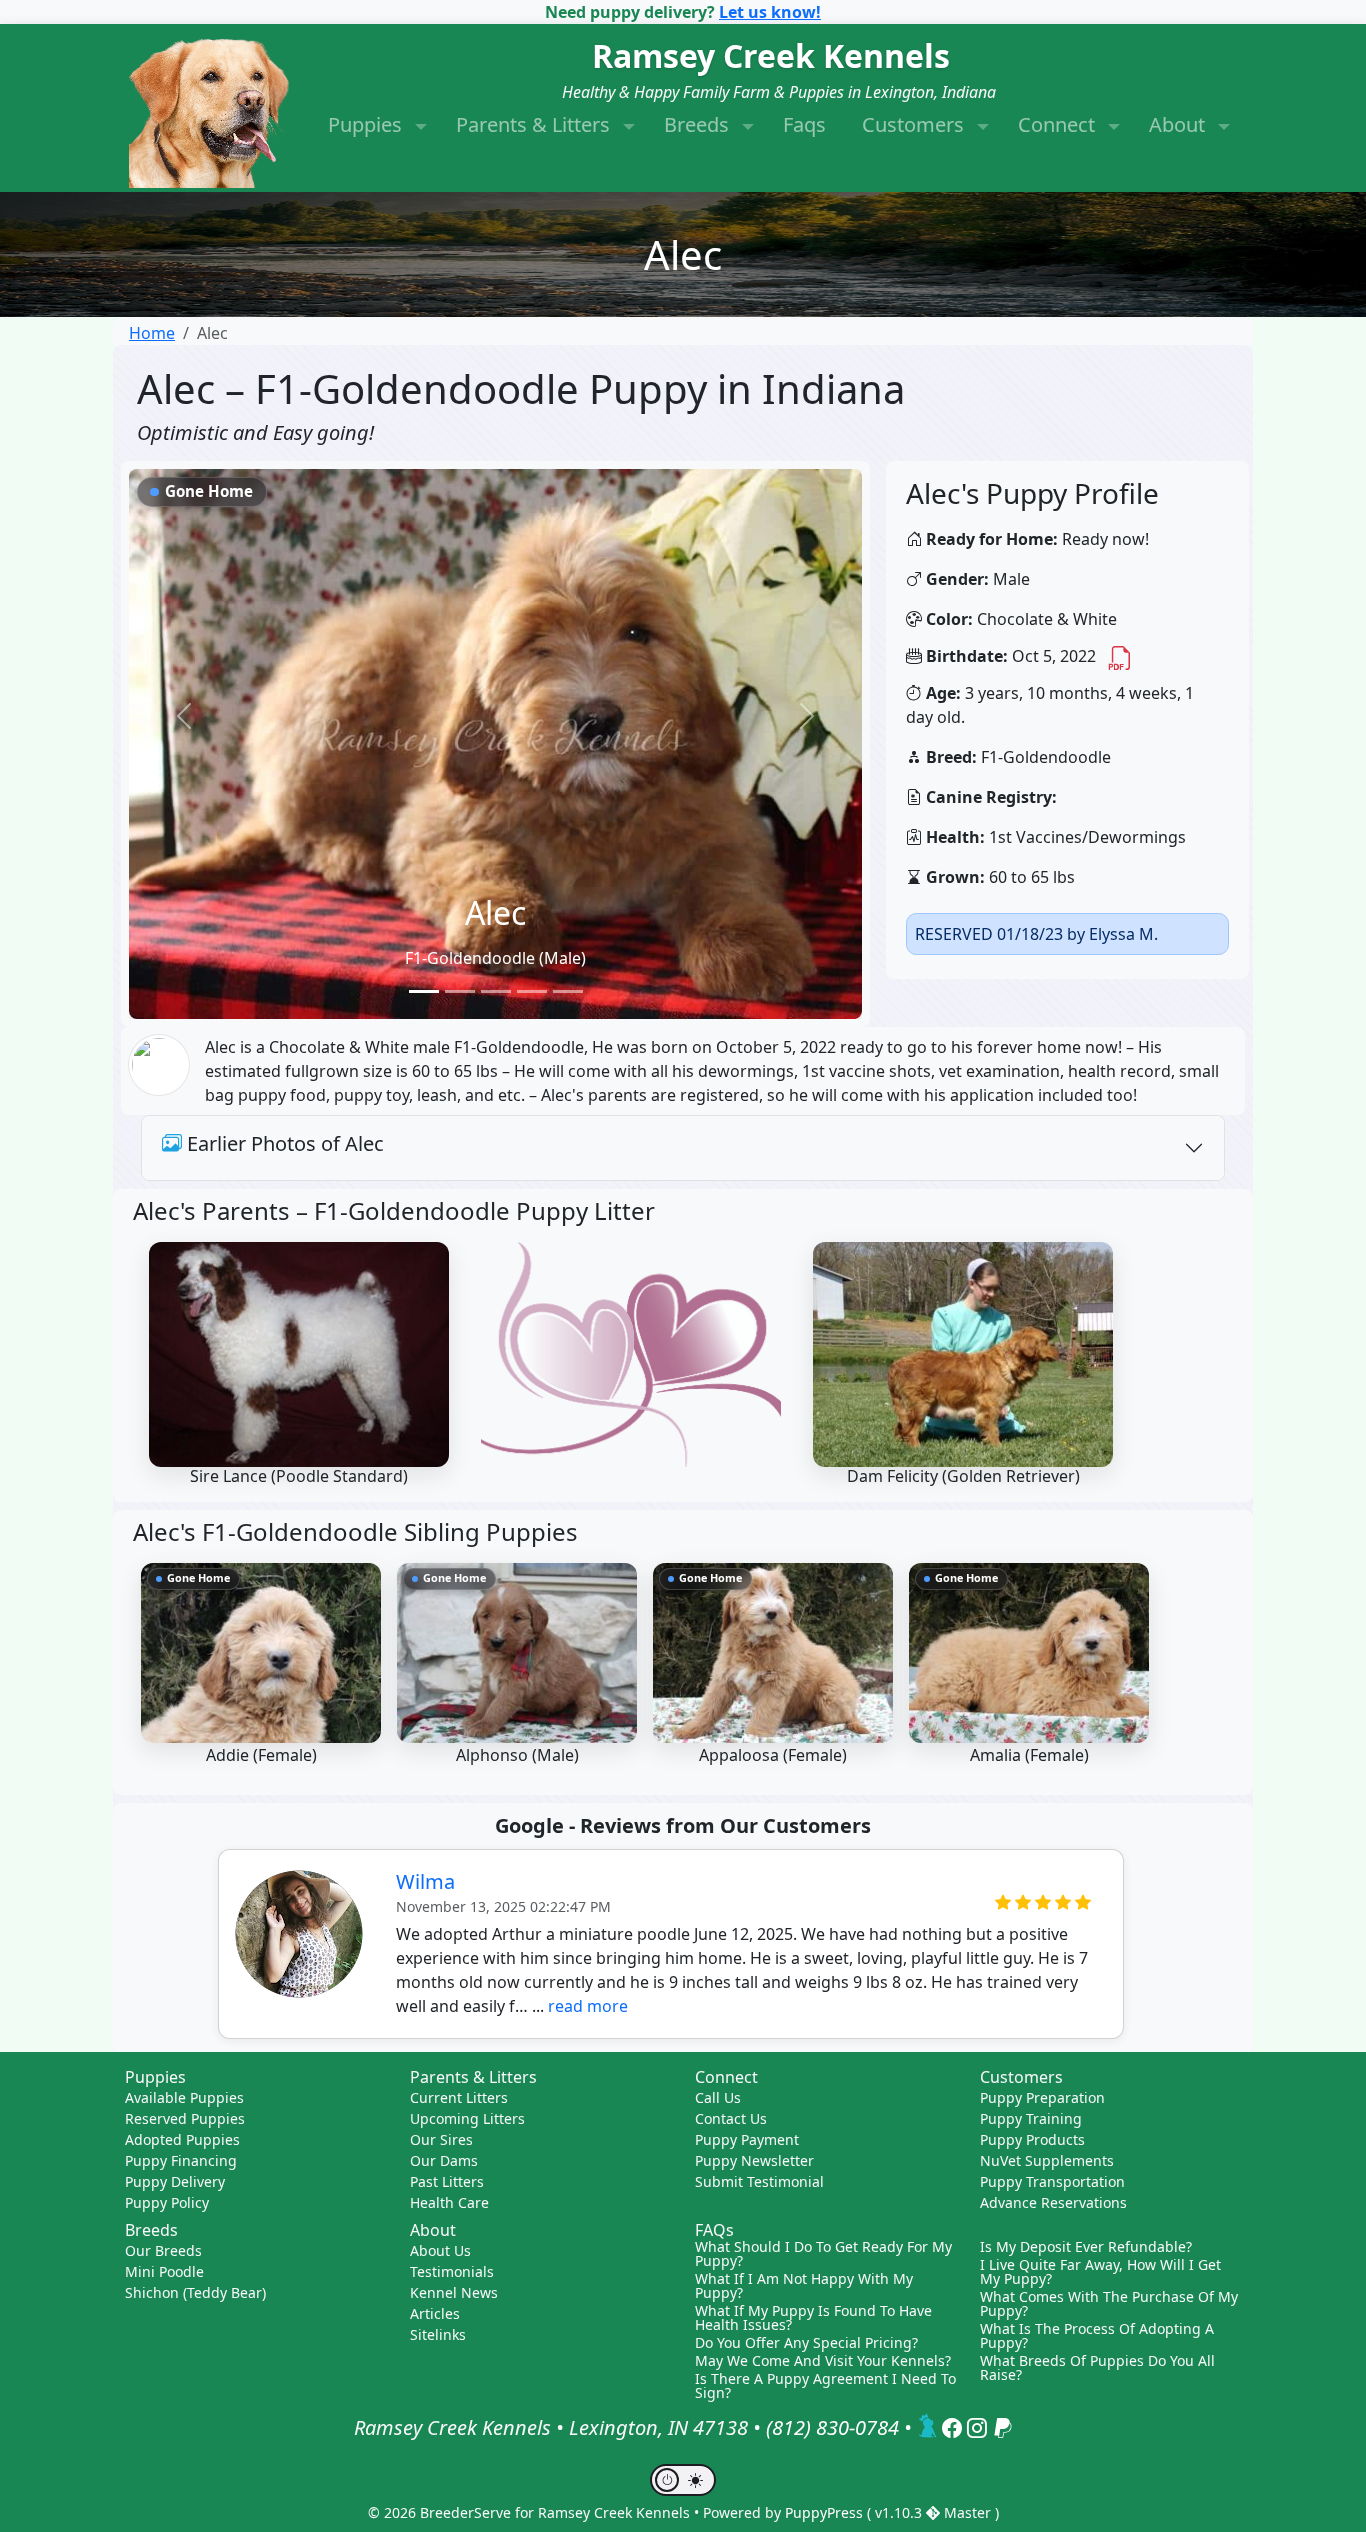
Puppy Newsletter (754, 2160)
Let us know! (770, 12)
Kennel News (454, 2292)
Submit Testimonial (759, 2181)
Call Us (718, 2097)
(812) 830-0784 (832, 2428)
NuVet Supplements (1047, 2160)
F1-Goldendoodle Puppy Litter (484, 1210)
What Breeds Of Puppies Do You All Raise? (1097, 2368)
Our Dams (444, 2160)
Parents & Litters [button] (535, 124)
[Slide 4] (532, 991)
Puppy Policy (167, 2202)
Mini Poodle (164, 2271)
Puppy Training (1031, 2118)
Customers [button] (915, 124)
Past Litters (447, 2181)
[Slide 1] (424, 991)
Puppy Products (1032, 2139)
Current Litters (459, 2097)
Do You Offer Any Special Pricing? (806, 2343)
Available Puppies (184, 2097)
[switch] (683, 2480)
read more (588, 2006)
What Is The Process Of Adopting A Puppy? (1097, 2336)
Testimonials (452, 2271)
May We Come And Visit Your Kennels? (823, 2361)
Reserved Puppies (185, 2118)
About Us (440, 2250)
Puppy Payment (747, 2139)
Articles (435, 2313)
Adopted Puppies (182, 2139)
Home (152, 333)
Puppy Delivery (175, 2181)
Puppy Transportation (1052, 2181)
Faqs (804, 124)
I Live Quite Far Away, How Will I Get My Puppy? (1100, 2272)
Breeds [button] (699, 124)
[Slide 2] (460, 991)
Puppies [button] (367, 124)
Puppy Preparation (1042, 2097)
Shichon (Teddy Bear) (195, 2292)
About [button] (1179, 124)
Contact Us (731, 2118)
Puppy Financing (181, 2160)
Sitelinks (438, 2334)
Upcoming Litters (467, 2118)
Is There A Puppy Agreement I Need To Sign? (825, 2386)
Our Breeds (163, 2250)
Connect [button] (1059, 124)
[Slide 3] (496, 991)
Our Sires (441, 2139)
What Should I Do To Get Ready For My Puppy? (823, 2254)
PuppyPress (826, 2512)
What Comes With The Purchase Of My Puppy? (1109, 2304)
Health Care (449, 2202)
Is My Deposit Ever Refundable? (1086, 2247)
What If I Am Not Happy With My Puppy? (804, 2286)
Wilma (425, 1881)
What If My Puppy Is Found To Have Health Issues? (813, 2318)
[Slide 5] (568, 991)
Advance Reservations (1053, 2202)
